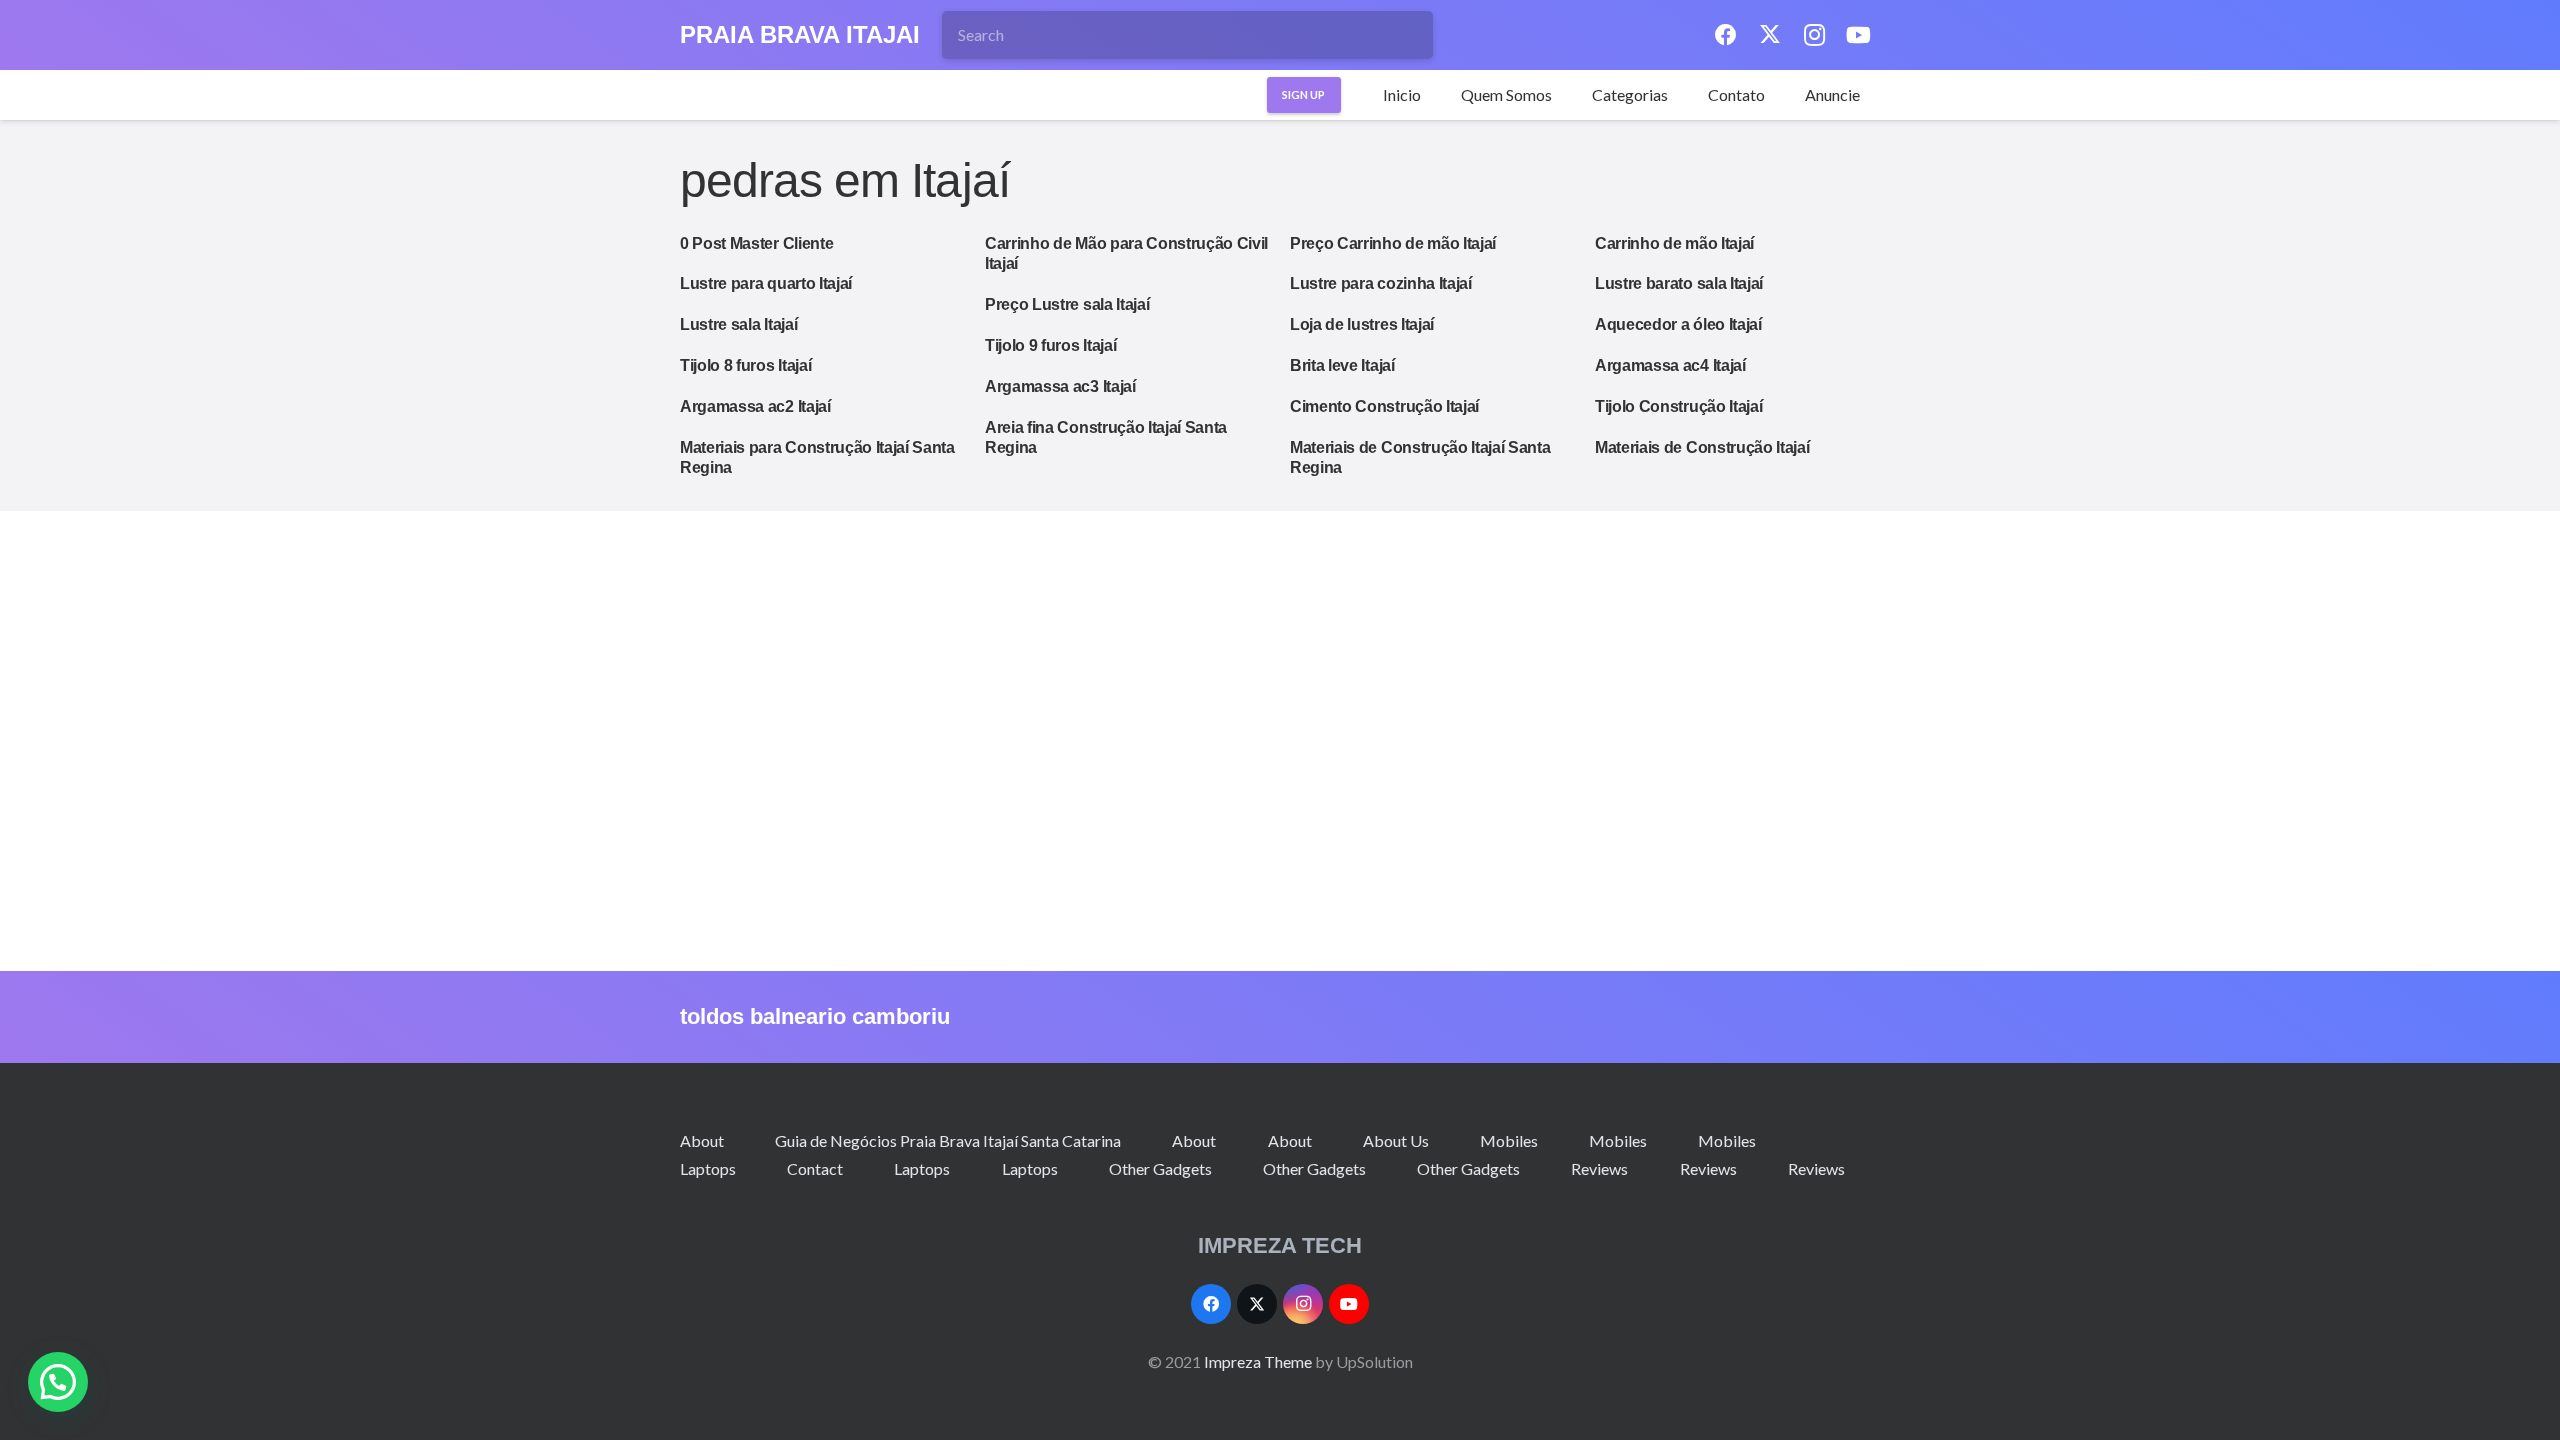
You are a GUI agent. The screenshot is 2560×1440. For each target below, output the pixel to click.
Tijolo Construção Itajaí (1678, 406)
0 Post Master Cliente (756, 243)
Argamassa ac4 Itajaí (1670, 365)
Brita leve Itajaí (1342, 365)
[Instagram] (1814, 35)
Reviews (1599, 1168)
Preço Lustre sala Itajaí (1067, 304)
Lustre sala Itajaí (738, 324)
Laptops (708, 1168)
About (702, 1140)
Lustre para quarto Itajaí (766, 283)
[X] (1770, 35)
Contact (815, 1168)
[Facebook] (1726, 35)
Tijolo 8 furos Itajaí (745, 365)
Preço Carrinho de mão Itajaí (1393, 243)
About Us (1396, 1140)
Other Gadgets (1160, 1168)
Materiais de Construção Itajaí (1702, 447)
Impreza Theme (1258, 1361)
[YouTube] (1858, 35)
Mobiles (1509, 1140)
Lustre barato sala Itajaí (1679, 283)
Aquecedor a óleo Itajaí (1678, 324)
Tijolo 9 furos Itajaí (1050, 345)
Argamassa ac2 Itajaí (755, 406)
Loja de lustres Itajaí (1362, 324)
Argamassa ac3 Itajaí (1060, 386)
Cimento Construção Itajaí (1384, 406)
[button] (1678, 95)
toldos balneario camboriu (815, 1016)
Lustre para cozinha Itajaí (1381, 283)
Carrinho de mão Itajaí (1674, 243)
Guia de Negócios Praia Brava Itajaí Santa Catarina (948, 1140)
